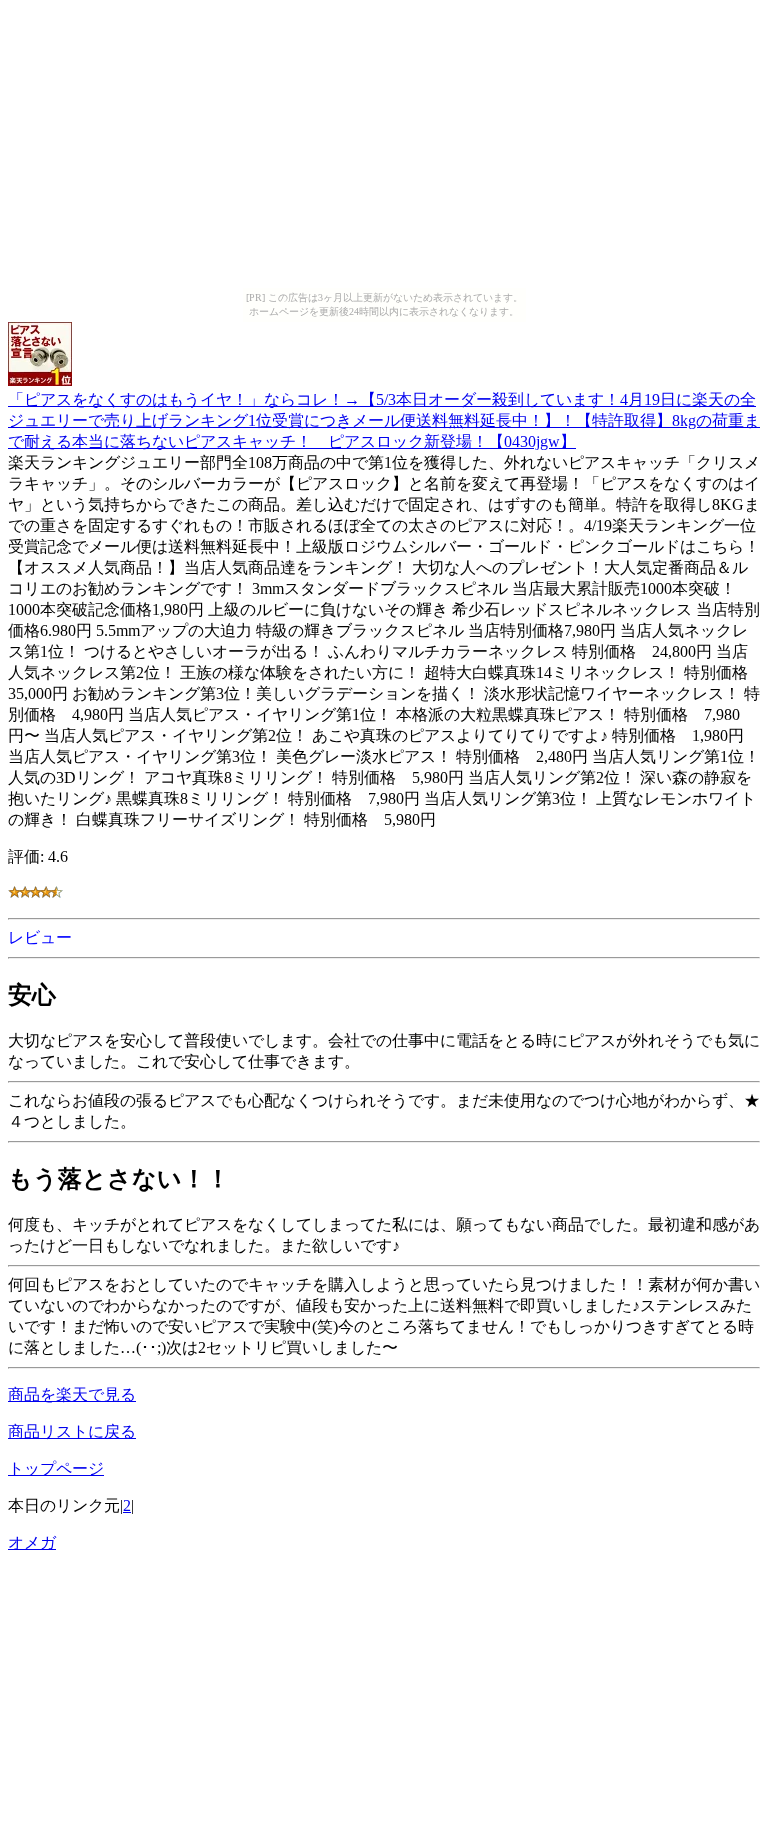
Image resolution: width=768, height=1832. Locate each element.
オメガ (32, 1542)
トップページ (56, 1468)
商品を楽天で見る (72, 1394)
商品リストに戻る (72, 1431)
